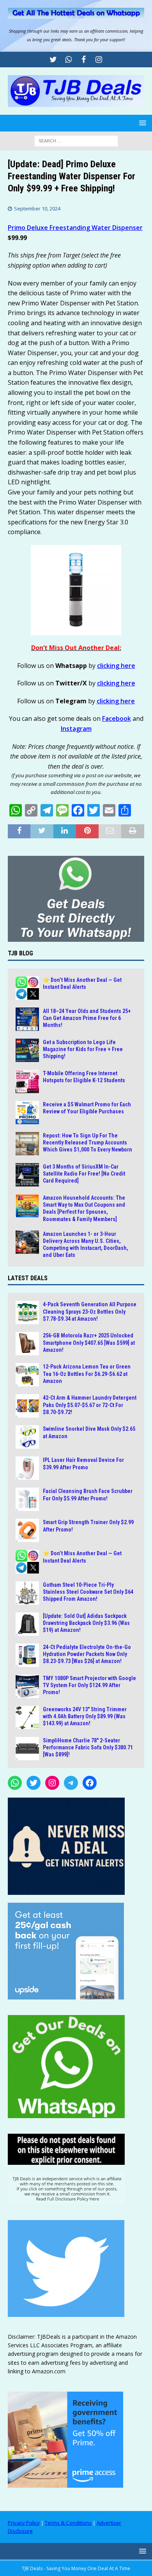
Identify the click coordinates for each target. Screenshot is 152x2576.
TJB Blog (20, 953)
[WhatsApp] (15, 1783)
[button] (141, 123)
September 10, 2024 (37, 209)
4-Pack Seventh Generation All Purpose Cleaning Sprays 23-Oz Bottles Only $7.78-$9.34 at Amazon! (90, 1311)
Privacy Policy (24, 2523)
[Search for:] (76, 140)
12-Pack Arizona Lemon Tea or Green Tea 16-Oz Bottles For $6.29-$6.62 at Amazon (87, 1374)
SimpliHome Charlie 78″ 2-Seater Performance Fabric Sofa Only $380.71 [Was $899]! (88, 1747)
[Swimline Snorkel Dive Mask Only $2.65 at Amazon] (27, 1437)
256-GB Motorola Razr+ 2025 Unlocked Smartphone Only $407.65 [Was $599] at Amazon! (89, 1342)
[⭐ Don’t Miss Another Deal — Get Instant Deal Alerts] (27, 988)
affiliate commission (109, 31)
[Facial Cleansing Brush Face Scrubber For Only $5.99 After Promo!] (27, 1499)
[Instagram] (99, 60)
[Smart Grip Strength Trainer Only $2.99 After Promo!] (27, 1530)
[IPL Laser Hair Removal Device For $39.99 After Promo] (27, 1468)
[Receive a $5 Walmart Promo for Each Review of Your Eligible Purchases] (27, 1113)
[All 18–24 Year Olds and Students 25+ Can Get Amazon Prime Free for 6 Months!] (27, 1019)
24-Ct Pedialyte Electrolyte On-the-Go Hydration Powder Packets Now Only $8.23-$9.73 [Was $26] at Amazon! (87, 1654)
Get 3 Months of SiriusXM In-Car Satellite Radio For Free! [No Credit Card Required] (84, 1174)
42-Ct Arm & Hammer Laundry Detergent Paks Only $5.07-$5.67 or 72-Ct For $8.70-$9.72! (90, 1405)
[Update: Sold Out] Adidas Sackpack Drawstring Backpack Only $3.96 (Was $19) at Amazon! (86, 1623)
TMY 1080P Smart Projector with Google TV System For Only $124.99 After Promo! (89, 1685)
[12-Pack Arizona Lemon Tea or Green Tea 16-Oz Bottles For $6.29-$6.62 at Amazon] (27, 1375)
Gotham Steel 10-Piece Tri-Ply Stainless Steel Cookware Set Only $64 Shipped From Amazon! (88, 1592)
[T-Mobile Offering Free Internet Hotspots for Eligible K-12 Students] (27, 1081)
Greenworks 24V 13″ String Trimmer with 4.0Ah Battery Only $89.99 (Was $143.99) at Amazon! (85, 1716)
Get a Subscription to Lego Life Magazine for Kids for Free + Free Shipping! (83, 1049)
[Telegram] (71, 1783)
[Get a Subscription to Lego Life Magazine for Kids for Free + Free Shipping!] (27, 1050)
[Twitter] (53, 60)
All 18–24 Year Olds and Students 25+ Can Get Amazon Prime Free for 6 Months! (87, 1018)
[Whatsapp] (68, 60)
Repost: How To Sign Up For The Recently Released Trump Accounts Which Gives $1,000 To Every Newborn (87, 1143)
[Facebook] (84, 60)
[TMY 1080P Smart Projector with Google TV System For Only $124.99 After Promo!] (27, 1686)
